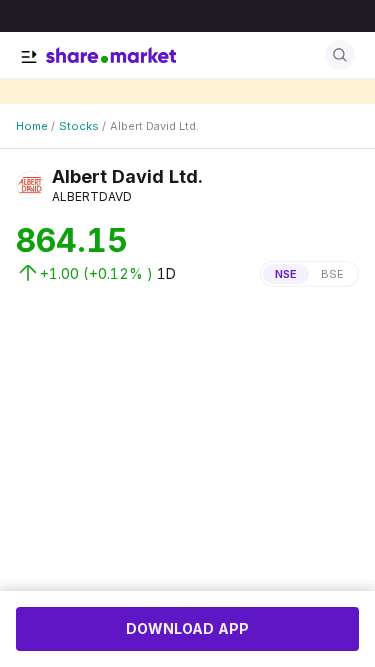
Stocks (79, 126)
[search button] (340, 55)
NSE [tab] (286, 274)
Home (32, 126)
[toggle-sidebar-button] (29, 57)
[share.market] (111, 55)
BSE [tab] (332, 274)
